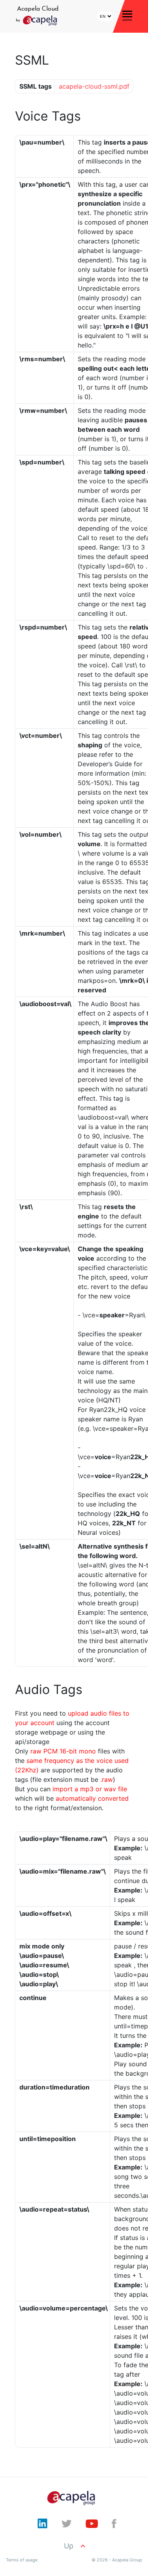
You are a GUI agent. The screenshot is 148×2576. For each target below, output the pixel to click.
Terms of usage (22, 2560)
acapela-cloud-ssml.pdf (94, 86)
